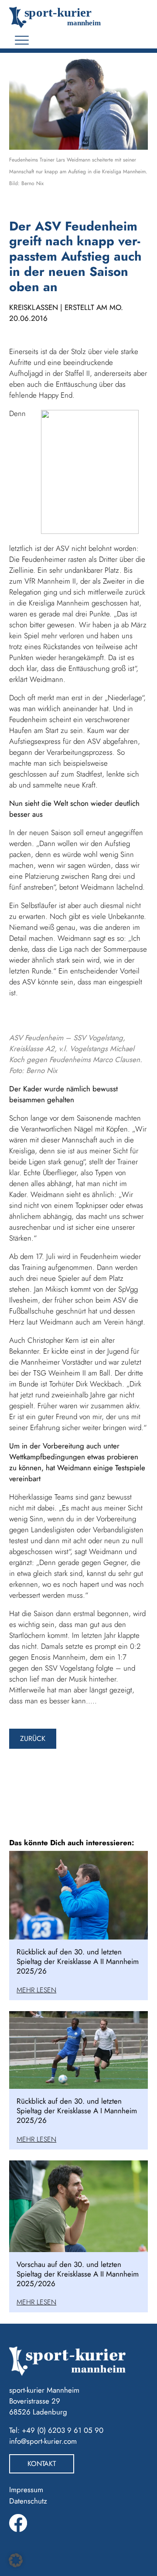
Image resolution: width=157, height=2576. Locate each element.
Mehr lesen (36, 1990)
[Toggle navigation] (22, 40)
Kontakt (42, 2464)
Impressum (26, 2490)
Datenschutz (28, 2501)
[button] (16, 2560)
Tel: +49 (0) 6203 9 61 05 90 (56, 2430)
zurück (33, 1739)
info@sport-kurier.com (43, 2441)
